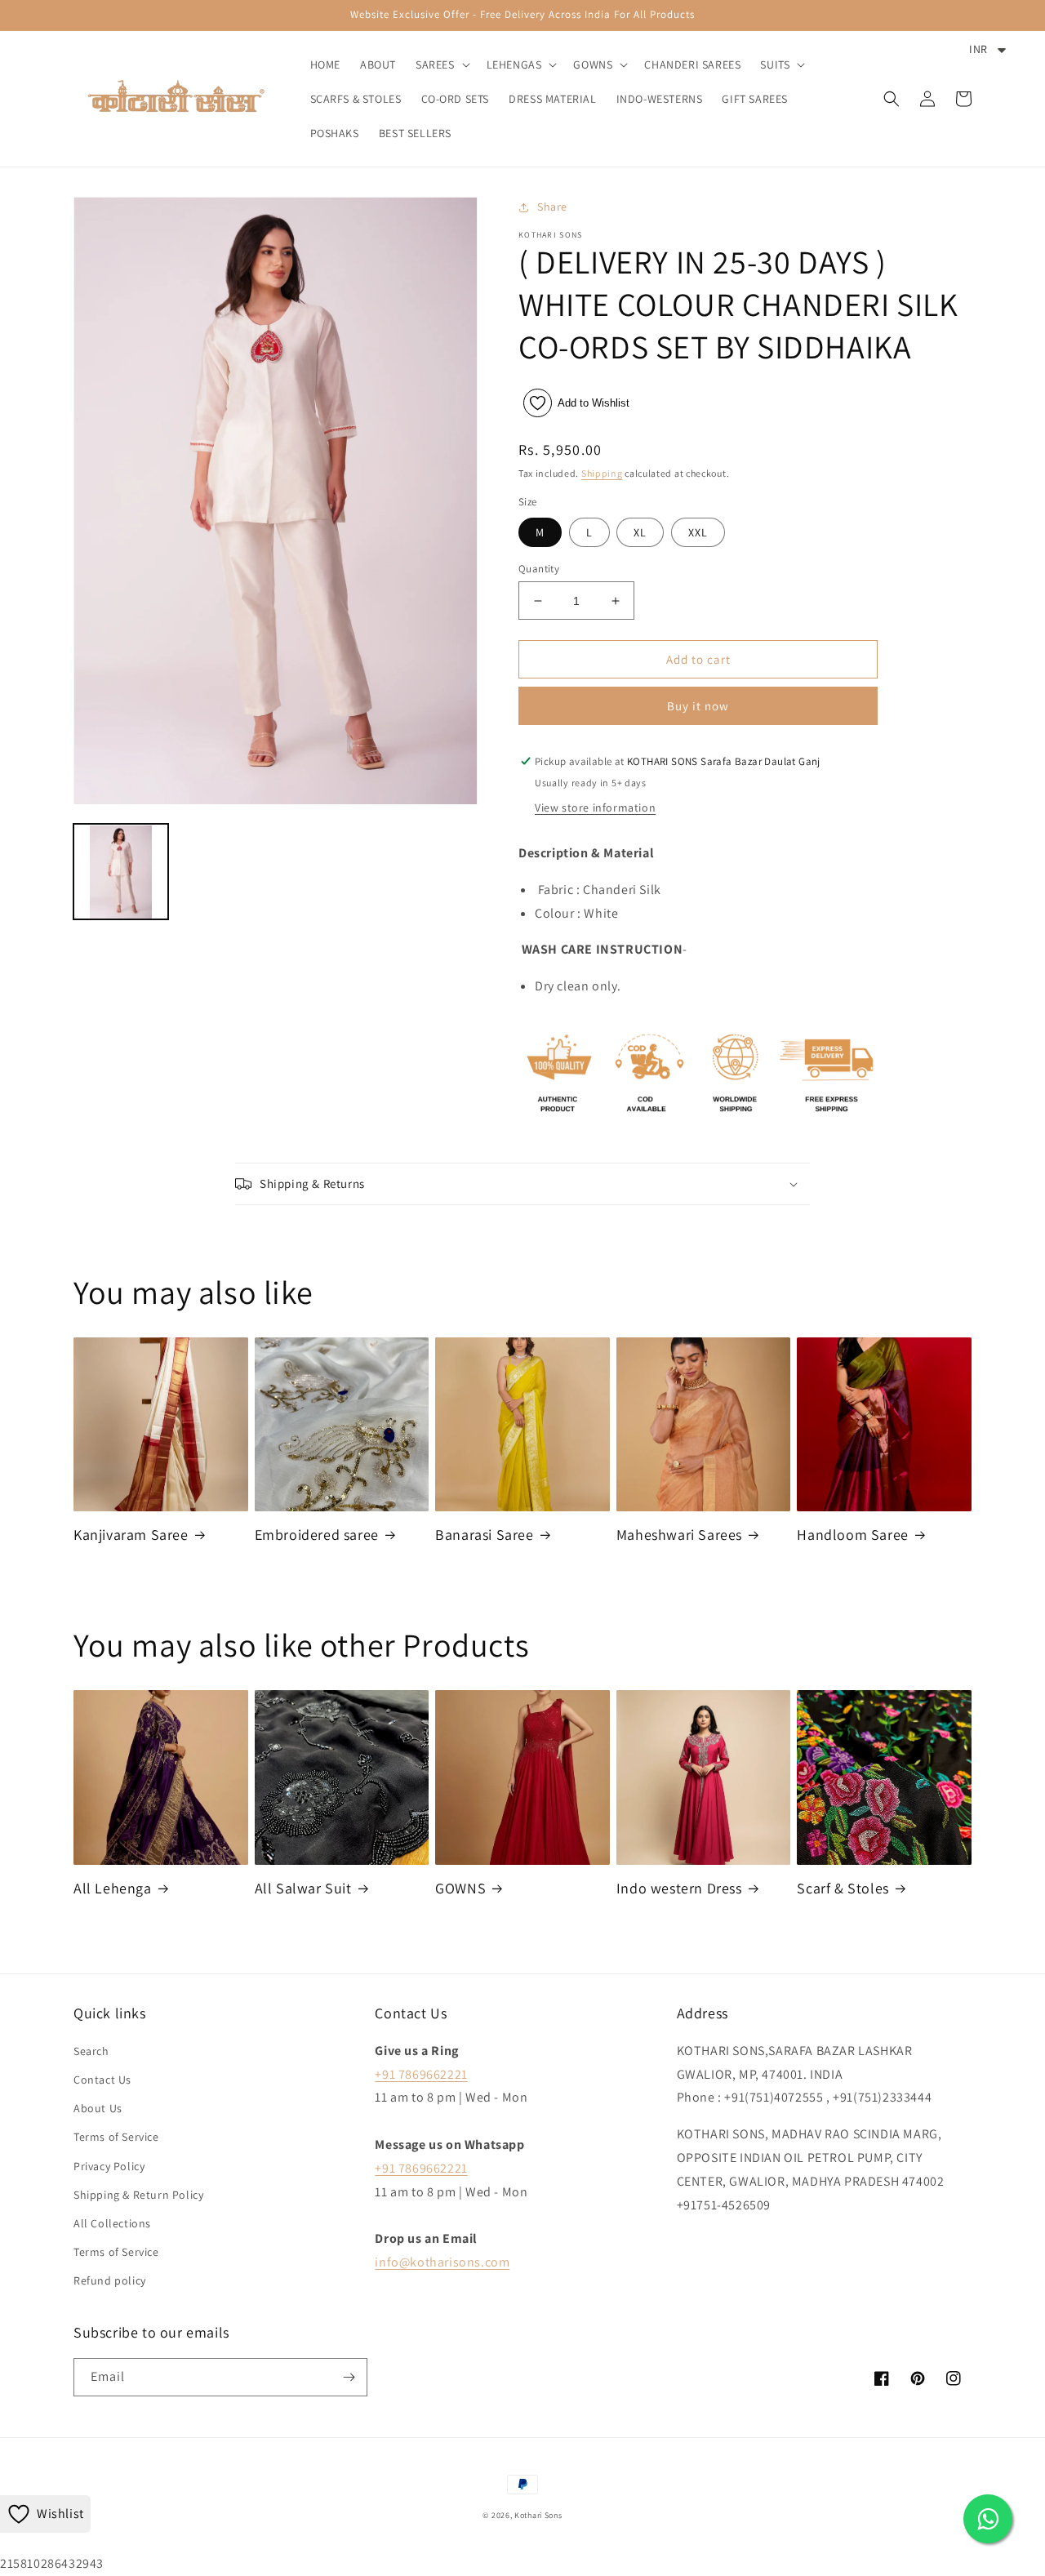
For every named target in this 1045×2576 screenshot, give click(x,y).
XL (640, 532)
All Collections (112, 2223)
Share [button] (552, 207)
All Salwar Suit (303, 1888)
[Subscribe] (349, 2377)
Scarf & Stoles (843, 1888)
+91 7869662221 (421, 2074)
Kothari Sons (538, 2515)
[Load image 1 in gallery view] (121, 872)
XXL (698, 532)
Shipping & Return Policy (138, 2195)
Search (91, 2051)
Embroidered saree (317, 1535)
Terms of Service (116, 2137)
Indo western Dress (679, 1888)
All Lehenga (113, 1888)
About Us (98, 2108)
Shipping (602, 473)
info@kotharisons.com (442, 2262)
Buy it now (698, 706)
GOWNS (460, 1888)
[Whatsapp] (988, 2519)
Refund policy (110, 2280)
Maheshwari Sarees (679, 1535)
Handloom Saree (852, 1535)
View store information (595, 808)
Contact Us (102, 2080)
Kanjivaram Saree (131, 1535)
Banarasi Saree (484, 1535)
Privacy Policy (109, 2166)
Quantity (539, 569)
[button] (441, 65)
